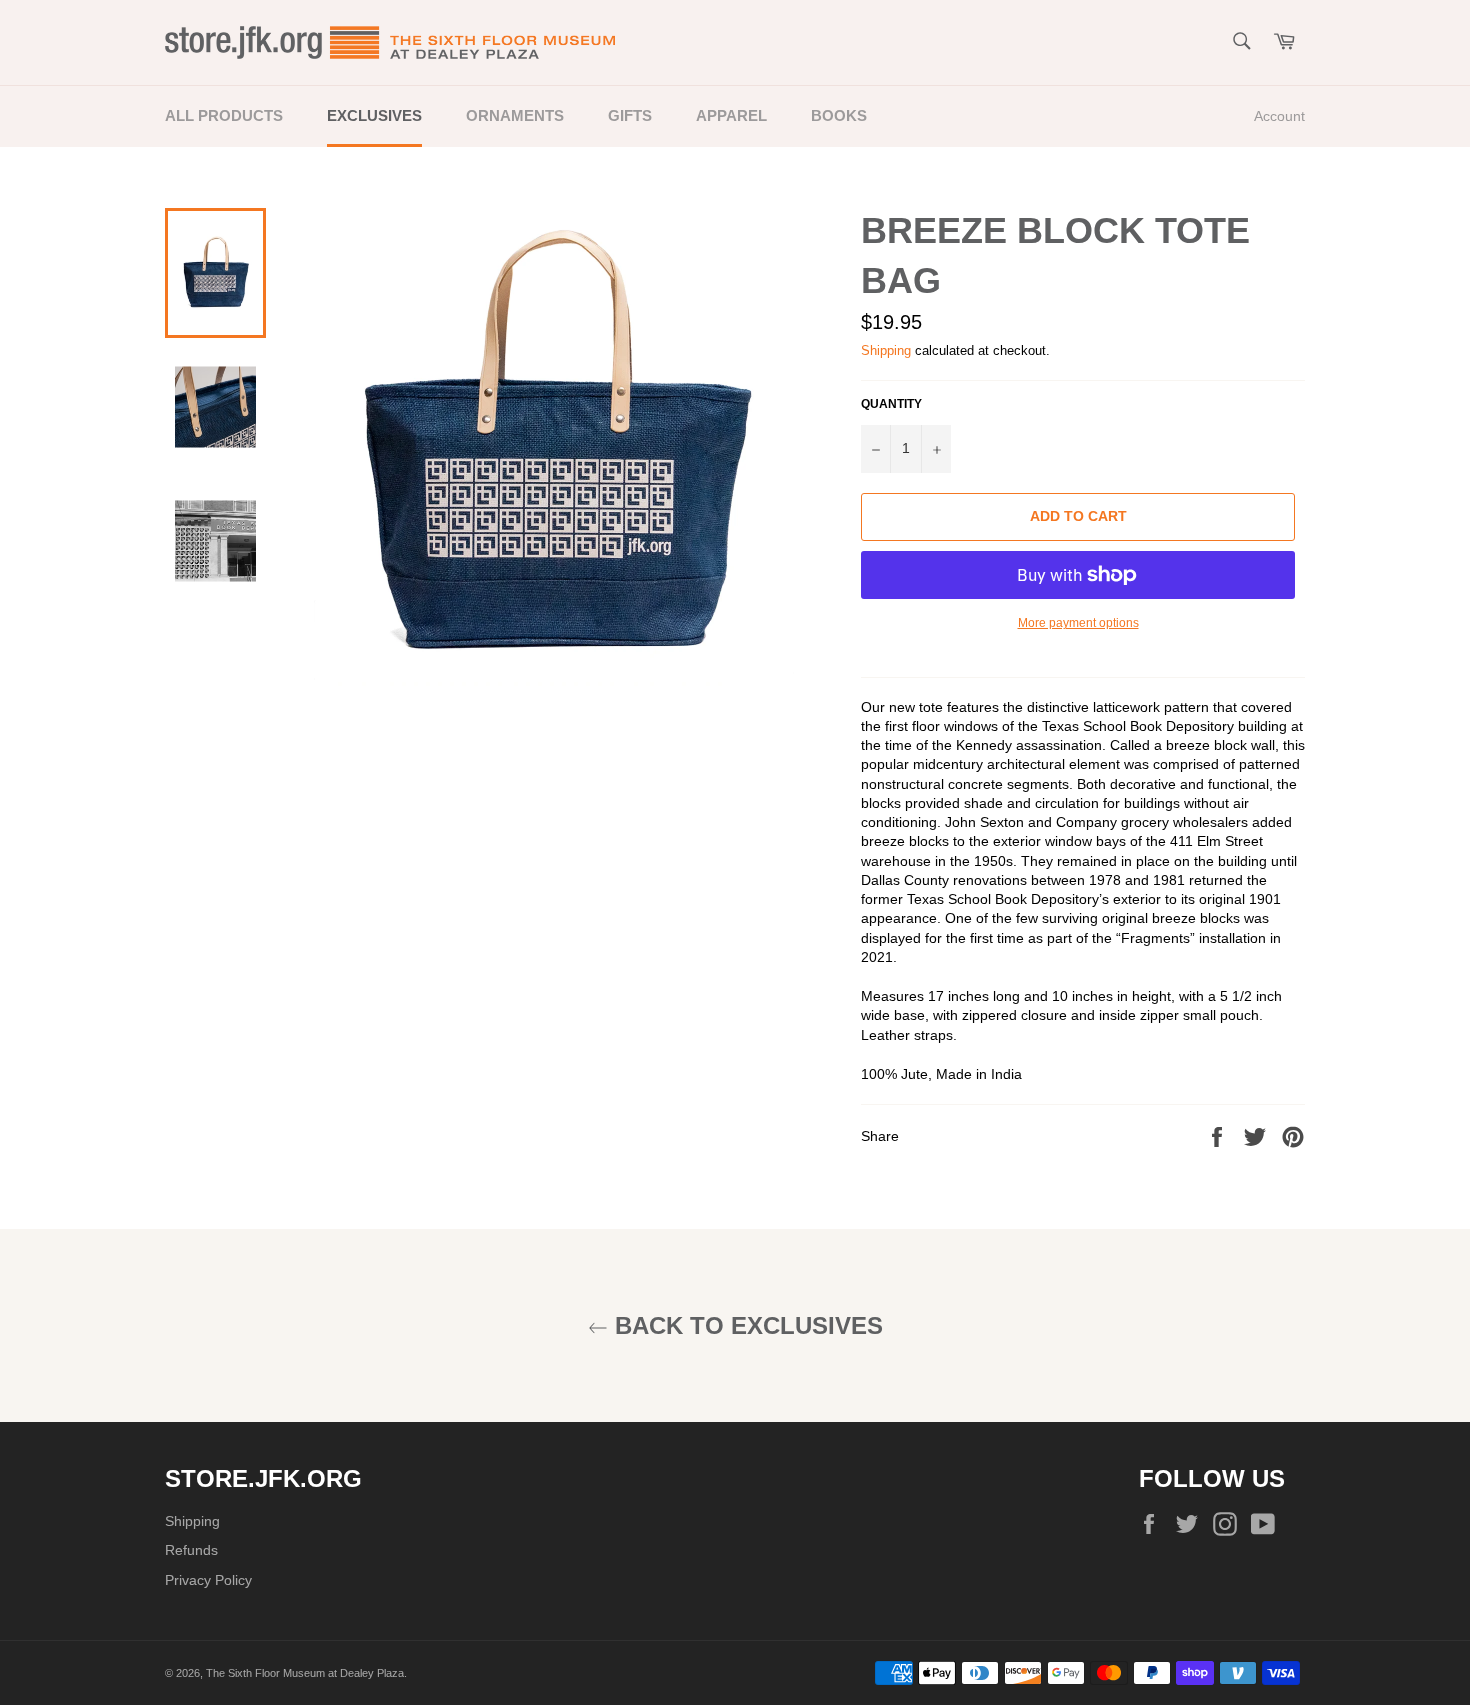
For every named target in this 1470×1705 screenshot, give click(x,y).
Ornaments (515, 116)
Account (1279, 116)
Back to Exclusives (745, 1325)
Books (839, 116)
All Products (224, 116)
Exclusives (374, 116)
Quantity (891, 403)
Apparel (731, 116)
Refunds (191, 1550)
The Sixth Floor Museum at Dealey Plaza (305, 1673)
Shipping (886, 350)
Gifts (630, 116)
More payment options (1078, 622)
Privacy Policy (208, 1580)
